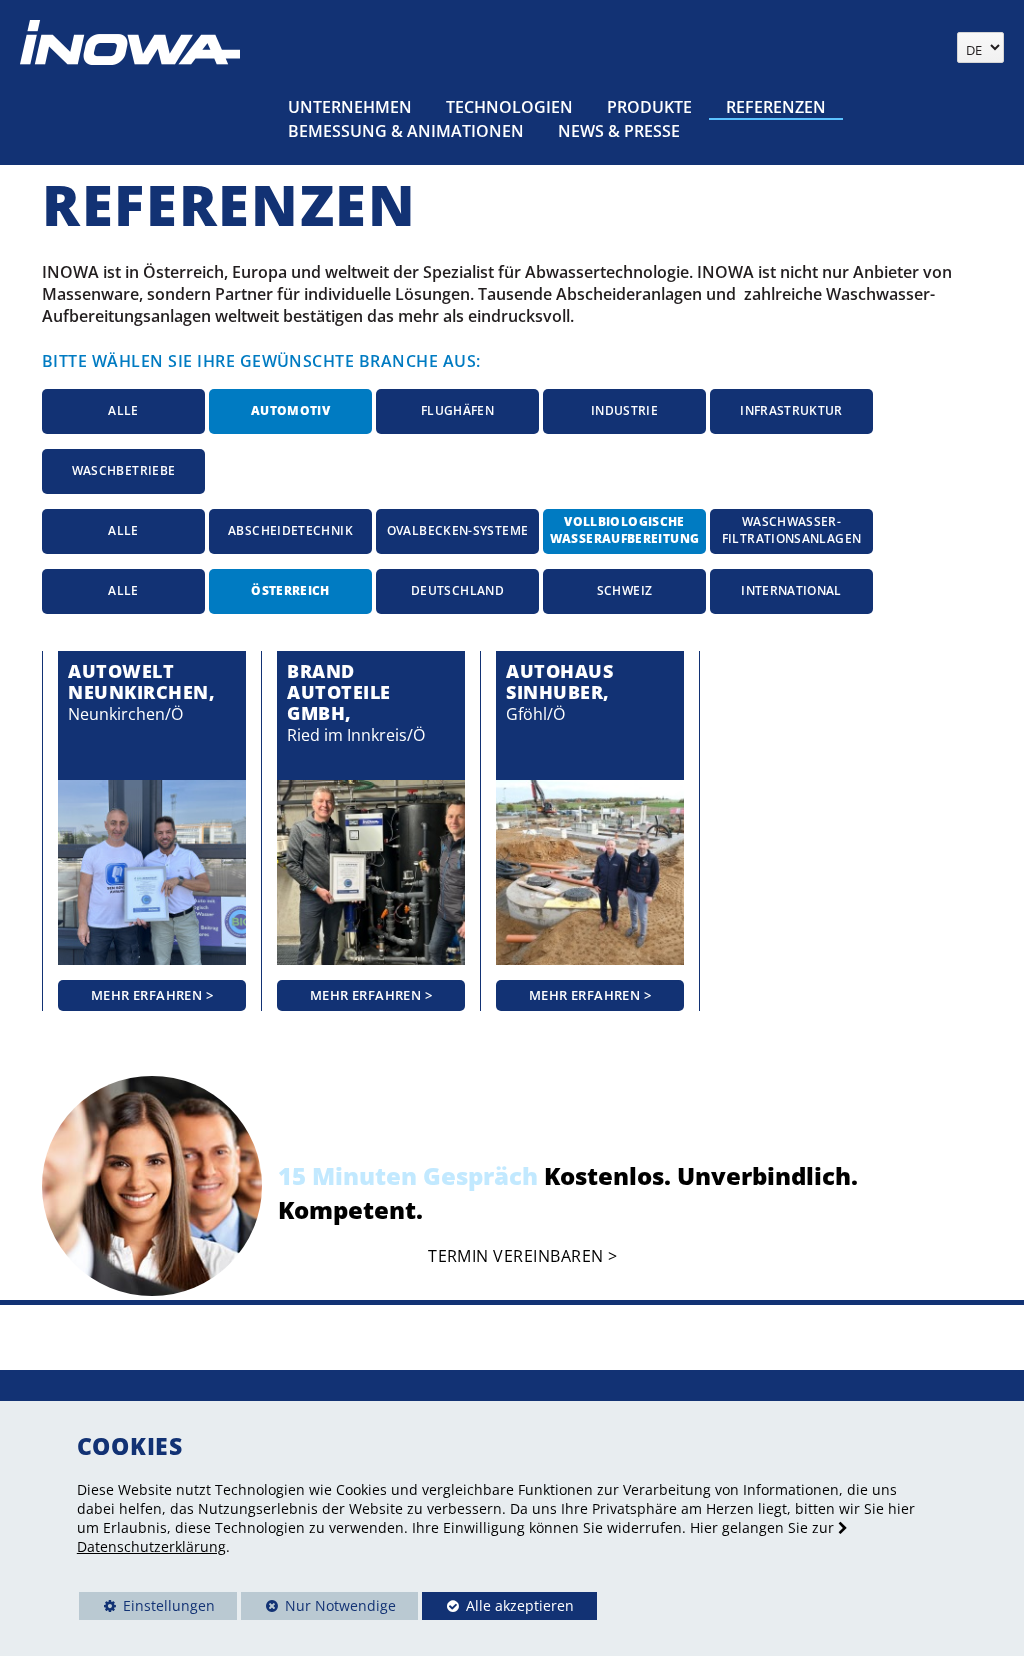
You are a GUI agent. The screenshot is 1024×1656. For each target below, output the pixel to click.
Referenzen (776, 107)
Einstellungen (147, 1608)
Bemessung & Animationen (406, 131)
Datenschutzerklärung (151, 1546)
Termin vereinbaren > (522, 1256)
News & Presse (619, 131)
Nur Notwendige (318, 1608)
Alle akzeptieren (498, 1605)
